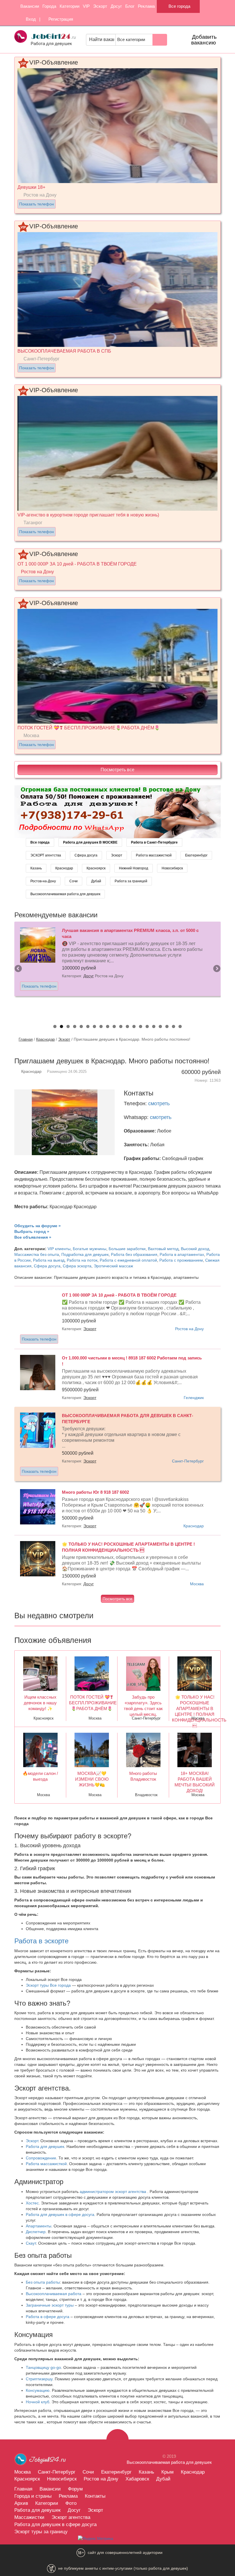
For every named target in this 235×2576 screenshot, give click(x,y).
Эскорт (100, 6)
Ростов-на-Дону (43, 881)
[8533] (117, 811)
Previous (19, 969)
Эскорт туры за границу (41, 2532)
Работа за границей (131, 881)
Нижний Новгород (134, 868)
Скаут (31, 2243)
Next (216, 969)
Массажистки (29, 2517)
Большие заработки (127, 1249)
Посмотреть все (117, 770)
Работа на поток (82, 1260)
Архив (21, 2503)
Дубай (96, 881)
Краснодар (64, 868)
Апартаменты (39, 2226)
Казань (36, 868)
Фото (71, 2503)
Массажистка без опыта (37, 1254)
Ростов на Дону (189, 1329)
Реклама (146, 6)
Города (49, 6)
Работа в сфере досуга (48, 2317)
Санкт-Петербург (188, 1461)
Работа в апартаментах (182, 1254)
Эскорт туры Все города (48, 1985)
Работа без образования (134, 1254)
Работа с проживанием (181, 1260)
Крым (168, 2472)
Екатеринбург (196, 855)
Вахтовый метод (163, 1249)
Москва (197, 1584)
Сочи (74, 881)
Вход (30, 19)
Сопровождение (41, 2158)
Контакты (95, 2496)
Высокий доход (195, 1249)
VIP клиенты (59, 1249)
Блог (130, 6)
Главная (26, 1039)
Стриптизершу (39, 2379)
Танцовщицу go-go (43, 2367)
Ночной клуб (38, 2402)
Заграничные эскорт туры (50, 2305)
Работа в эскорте (41, 1941)
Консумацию (38, 2390)
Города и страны (33, 2496)
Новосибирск (172, 868)
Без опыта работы (43, 2282)
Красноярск (96, 868)
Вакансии (30, 6)
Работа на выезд (49, 1260)
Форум (75, 2489)
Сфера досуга (86, 855)
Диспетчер (36, 2232)
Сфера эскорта (77, 1266)
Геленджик (194, 1398)
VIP (86, 6)
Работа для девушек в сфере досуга (60, 2214)
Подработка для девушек (85, 1254)
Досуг (116, 6)
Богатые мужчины (90, 1249)
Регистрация (60, 19)
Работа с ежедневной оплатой (128, 1260)
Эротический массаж (113, 1266)
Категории (69, 6)
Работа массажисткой (154, 855)
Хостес (32, 2203)
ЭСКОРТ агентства (46, 855)
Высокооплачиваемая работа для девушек (65, 894)
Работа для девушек (45, 2146)
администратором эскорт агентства (113, 2192)
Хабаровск (137, 2479)
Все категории (132, 40)
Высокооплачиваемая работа (54, 2294)
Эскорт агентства (71, 2517)
